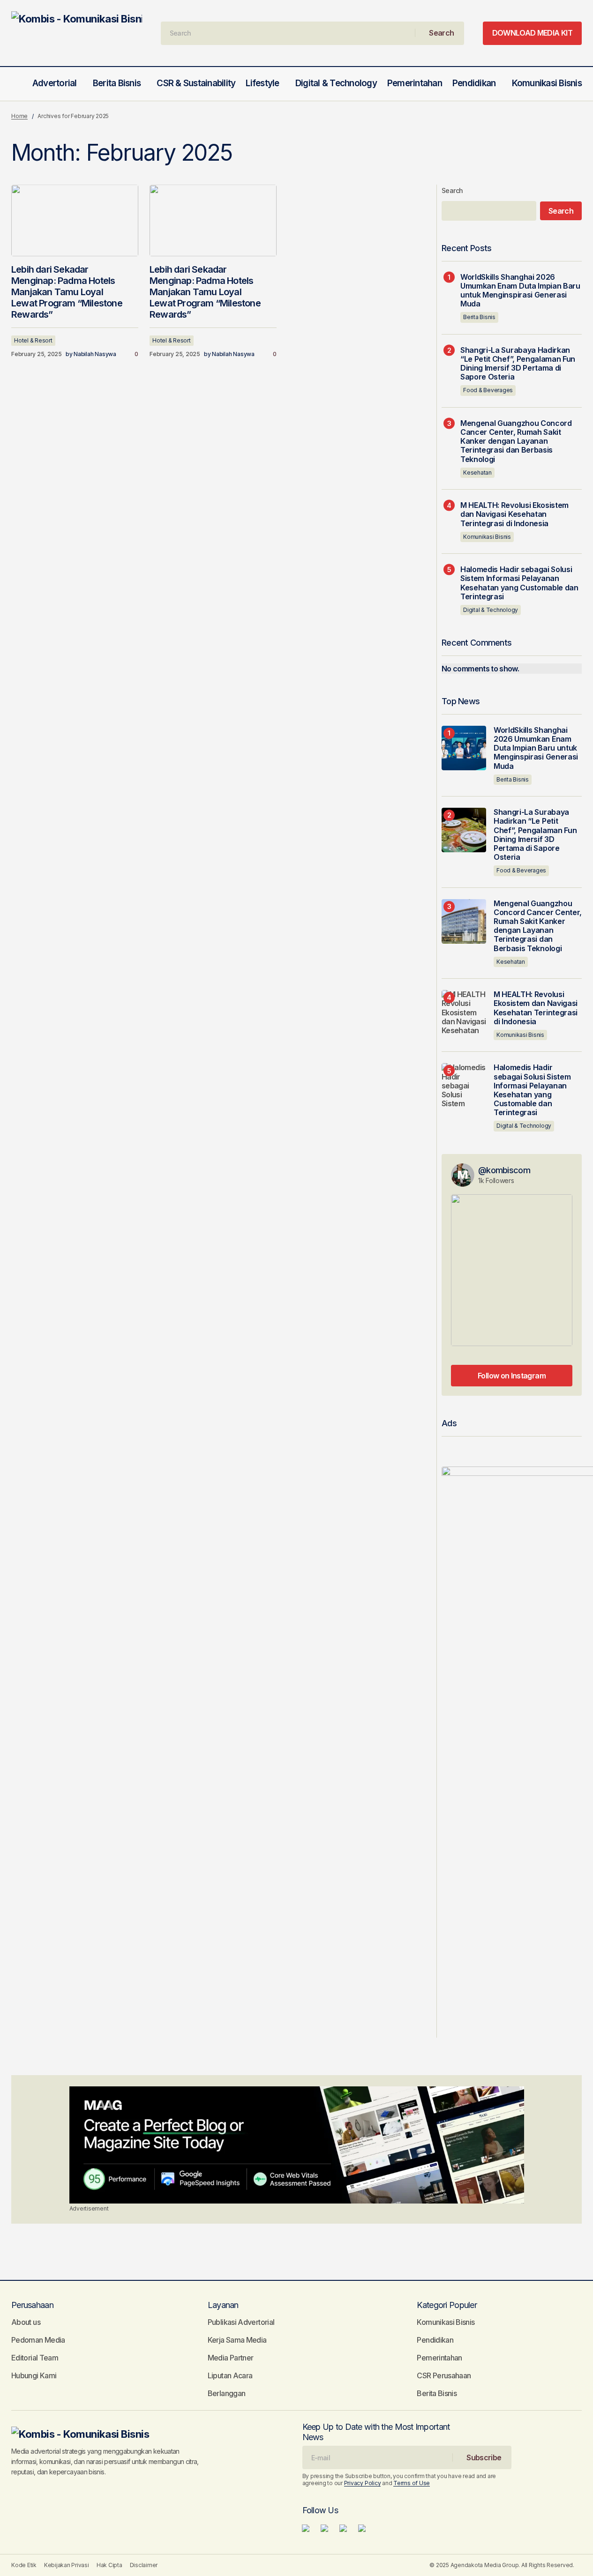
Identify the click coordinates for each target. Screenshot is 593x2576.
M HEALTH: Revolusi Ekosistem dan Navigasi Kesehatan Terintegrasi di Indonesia (514, 514)
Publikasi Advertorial (241, 2322)
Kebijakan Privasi (67, 2565)
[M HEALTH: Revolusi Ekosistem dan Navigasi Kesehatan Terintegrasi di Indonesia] (464, 1012)
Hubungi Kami (34, 2375)
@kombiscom (504, 1170)
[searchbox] (288, 33)
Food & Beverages (488, 390)
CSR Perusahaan (444, 2375)
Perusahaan (32, 2305)
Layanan (223, 2305)
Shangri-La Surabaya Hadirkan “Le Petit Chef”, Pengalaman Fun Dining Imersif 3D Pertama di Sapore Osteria (518, 364)
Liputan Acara (230, 2375)
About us (26, 2322)
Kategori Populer (447, 2305)
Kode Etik (24, 2565)
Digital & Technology (491, 610)
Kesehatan (477, 473)
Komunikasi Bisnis (487, 537)
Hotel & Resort (33, 340)
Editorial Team (35, 2358)
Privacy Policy (363, 2483)
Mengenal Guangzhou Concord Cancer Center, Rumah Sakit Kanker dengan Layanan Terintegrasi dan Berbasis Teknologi (516, 441)
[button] (16, 84)
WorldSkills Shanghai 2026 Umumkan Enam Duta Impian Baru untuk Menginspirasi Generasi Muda (520, 291)
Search (452, 190)
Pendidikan (435, 2340)
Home (19, 116)
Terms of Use (412, 2483)
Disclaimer (144, 2565)
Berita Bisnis (479, 317)
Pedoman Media (38, 2340)
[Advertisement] (297, 2145)
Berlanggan (227, 2393)
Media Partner (231, 2358)
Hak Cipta (109, 2565)
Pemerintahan (439, 2358)
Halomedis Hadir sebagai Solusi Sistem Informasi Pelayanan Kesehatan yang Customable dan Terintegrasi (519, 583)
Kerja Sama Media (237, 2340)
